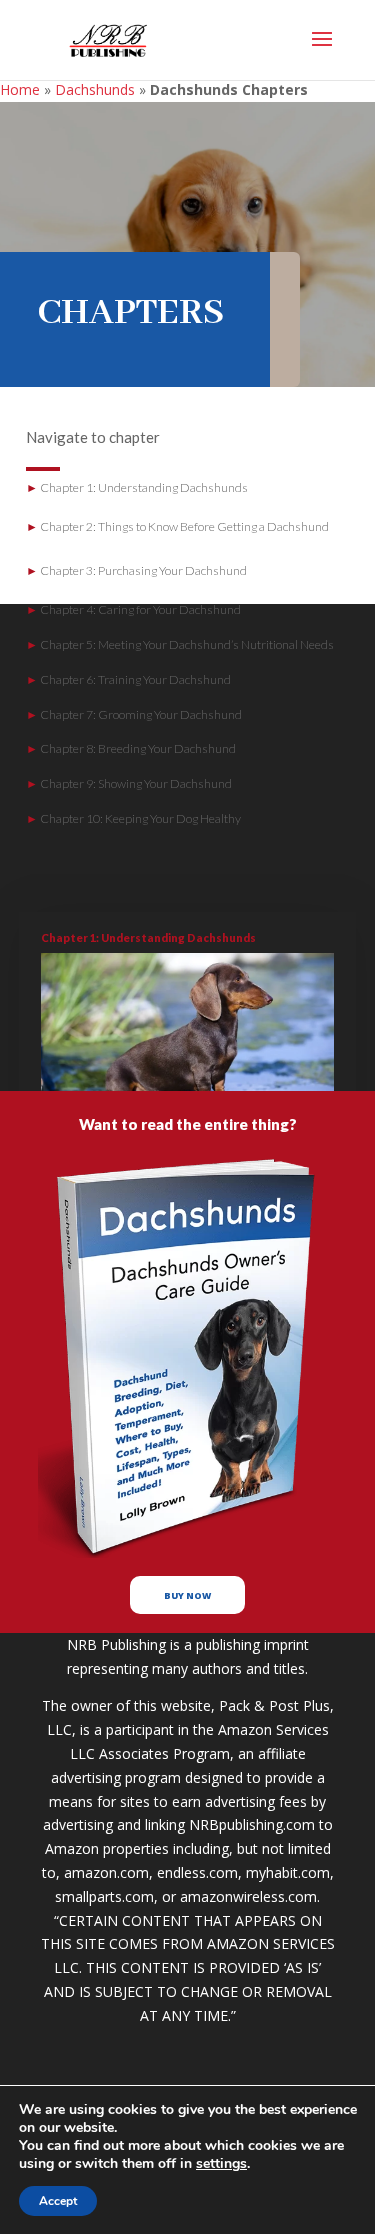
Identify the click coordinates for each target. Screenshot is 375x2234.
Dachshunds (95, 89)
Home (20, 89)
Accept (58, 2201)
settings (221, 2164)
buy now (187, 1595)
